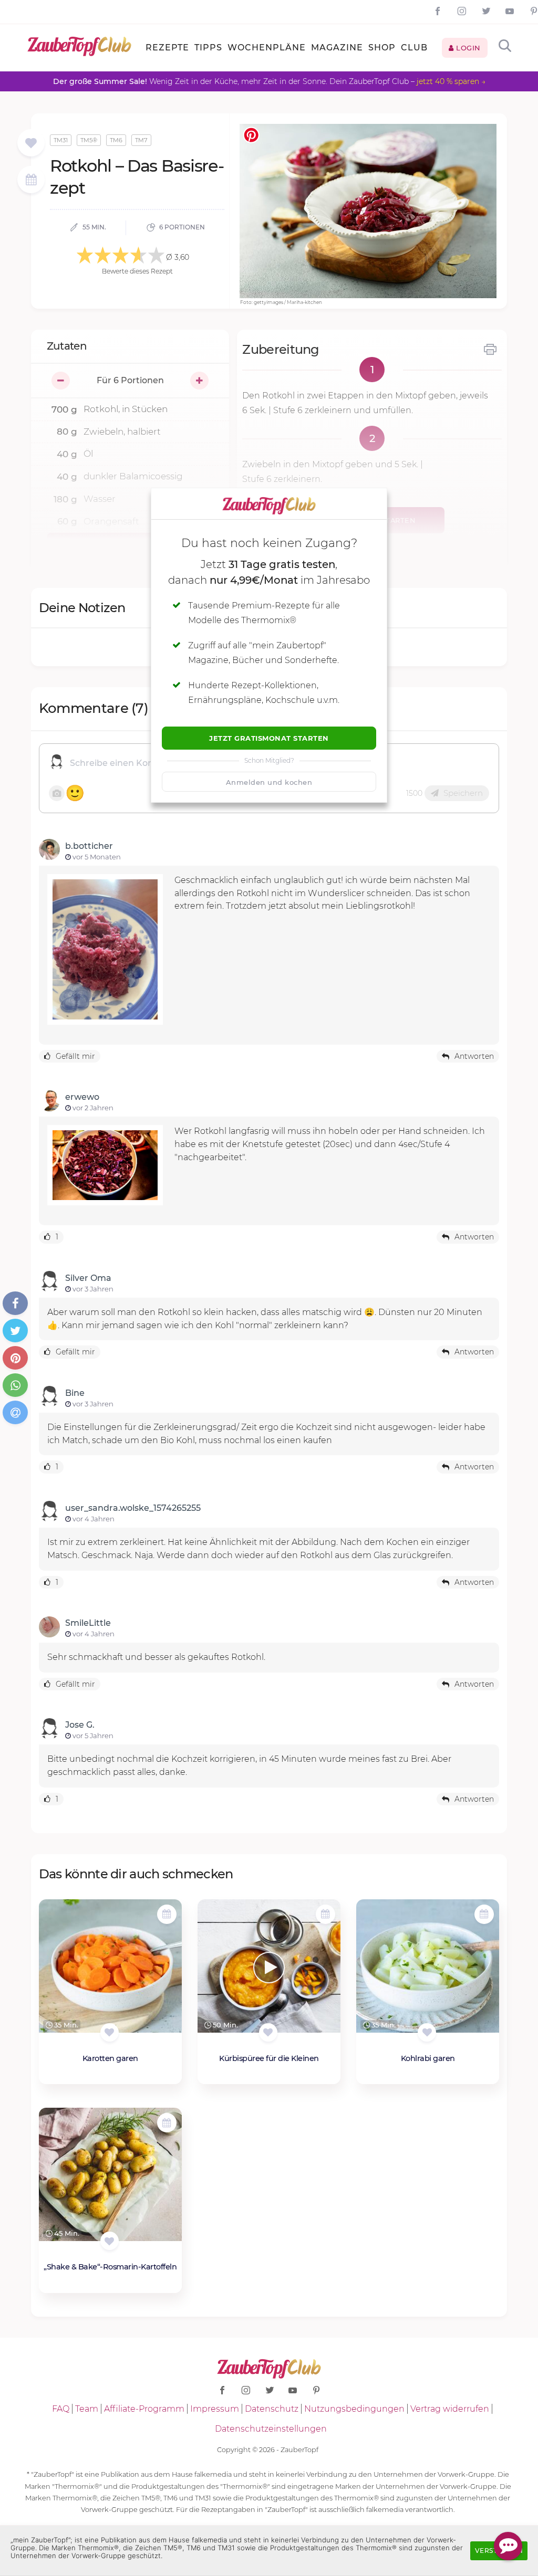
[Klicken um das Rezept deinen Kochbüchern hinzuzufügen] (110, 2032)
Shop (382, 48)
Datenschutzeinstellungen (271, 2429)
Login (467, 48)
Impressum (215, 2409)
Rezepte (167, 48)
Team (87, 2409)
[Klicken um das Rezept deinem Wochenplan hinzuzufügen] (167, 1914)
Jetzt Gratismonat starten (269, 738)
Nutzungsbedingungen (354, 2409)
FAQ (61, 2409)
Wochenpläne (267, 48)
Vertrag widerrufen (450, 2409)
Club (414, 48)
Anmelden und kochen (269, 782)
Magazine (337, 48)
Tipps (208, 48)
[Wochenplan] (31, 181)
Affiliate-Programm (144, 2409)
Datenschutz (272, 2409)
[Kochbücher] (31, 144)
